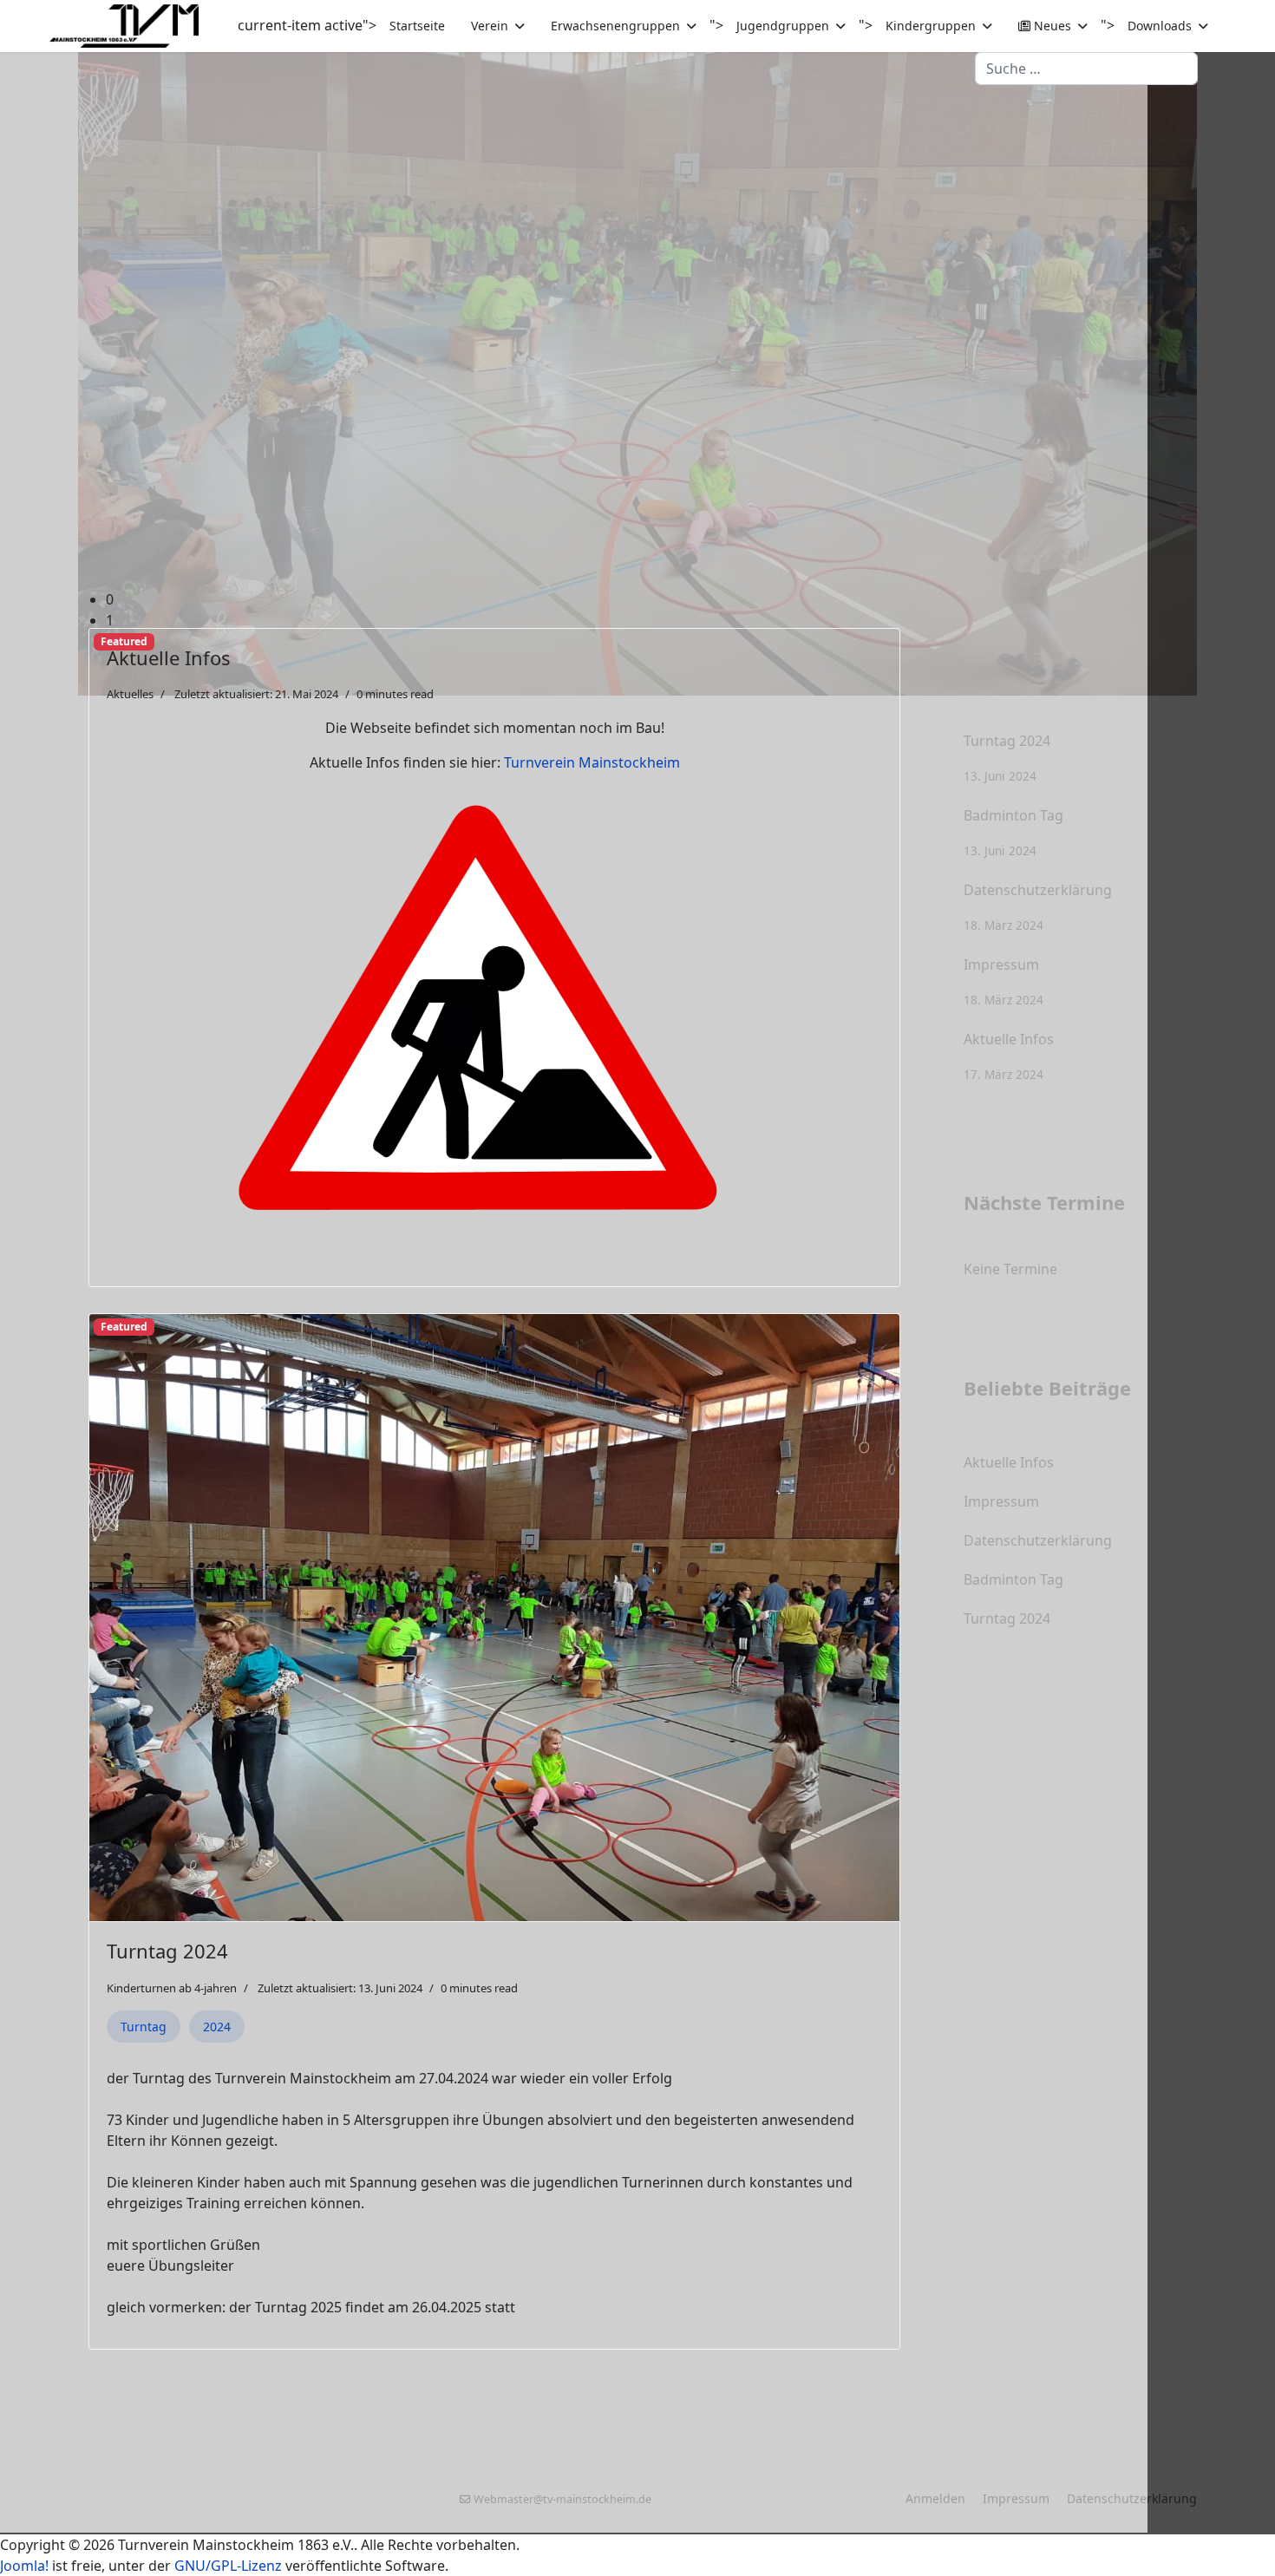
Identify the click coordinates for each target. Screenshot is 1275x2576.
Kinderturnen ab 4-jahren (172, 1988)
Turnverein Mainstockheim (592, 762)
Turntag (144, 2027)
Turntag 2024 (167, 1951)
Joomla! (24, 2566)
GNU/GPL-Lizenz (228, 2566)
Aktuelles (130, 694)
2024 (217, 2027)
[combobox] (1086, 69)
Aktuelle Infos (169, 657)
